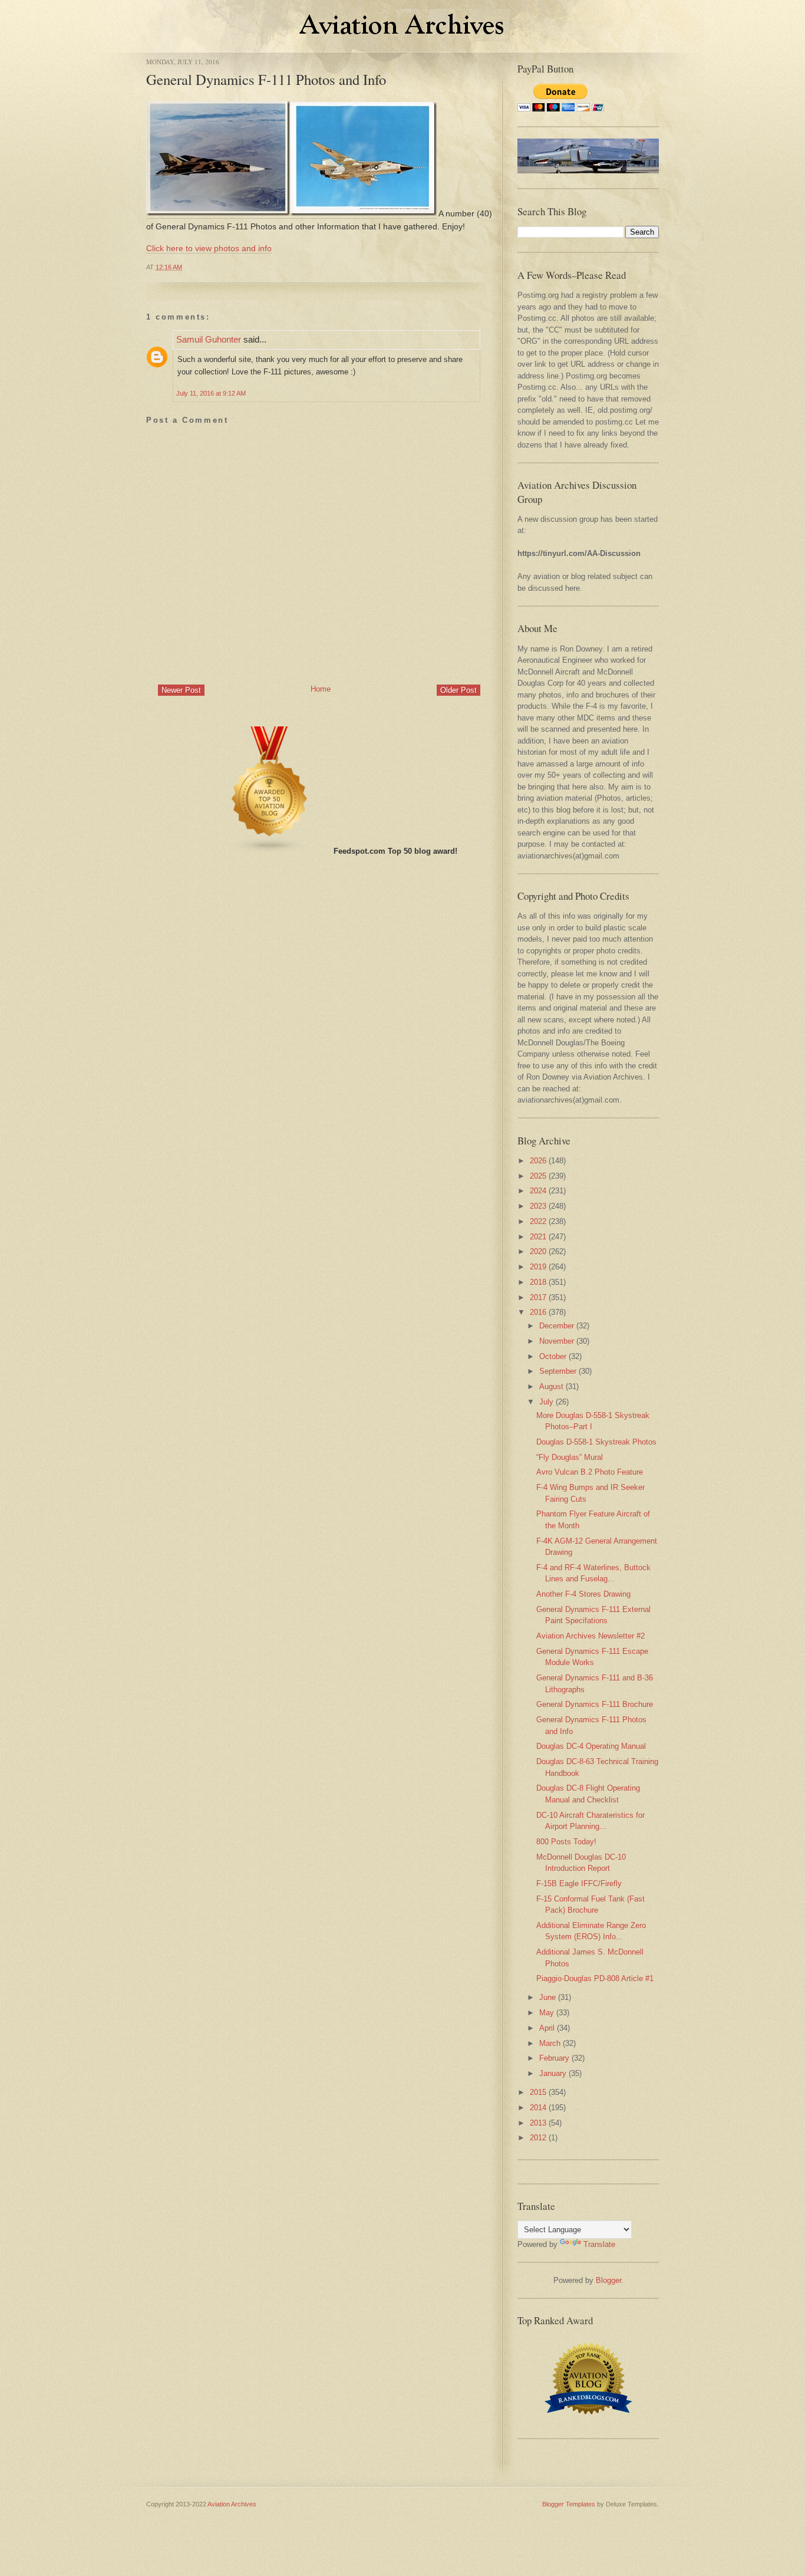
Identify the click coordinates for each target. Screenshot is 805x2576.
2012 (538, 2138)
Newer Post (181, 690)
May (547, 2013)
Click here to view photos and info (209, 248)
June (547, 1997)
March (550, 2043)
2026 (538, 1161)
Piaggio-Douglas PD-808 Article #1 (595, 1978)
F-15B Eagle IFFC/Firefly (579, 1884)
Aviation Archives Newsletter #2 (590, 1636)
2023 (538, 1206)
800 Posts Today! (566, 1842)
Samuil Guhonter (209, 339)
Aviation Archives (232, 2504)
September (558, 1371)
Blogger (608, 2280)
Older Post (458, 690)
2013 (538, 2123)
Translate (599, 2244)
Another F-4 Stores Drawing (583, 1594)
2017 (538, 1297)
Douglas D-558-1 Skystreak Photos (596, 1442)
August (551, 1386)
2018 (538, 1282)
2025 (538, 1176)
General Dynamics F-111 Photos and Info (266, 79)
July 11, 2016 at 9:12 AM (211, 393)
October (553, 1356)
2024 (538, 1191)
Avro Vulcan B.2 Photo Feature (590, 1472)
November (557, 1341)
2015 (538, 2092)
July (546, 1402)
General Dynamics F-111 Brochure (595, 1704)
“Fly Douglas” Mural (570, 1457)
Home (321, 689)
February (554, 2058)
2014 (538, 2108)
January (553, 2073)
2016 (538, 1312)
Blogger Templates (569, 2504)
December (557, 1326)
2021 (538, 1237)
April (547, 2028)
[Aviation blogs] (270, 851)
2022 (538, 1221)
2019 (538, 1267)
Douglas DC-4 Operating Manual (591, 1746)
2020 (538, 1251)
